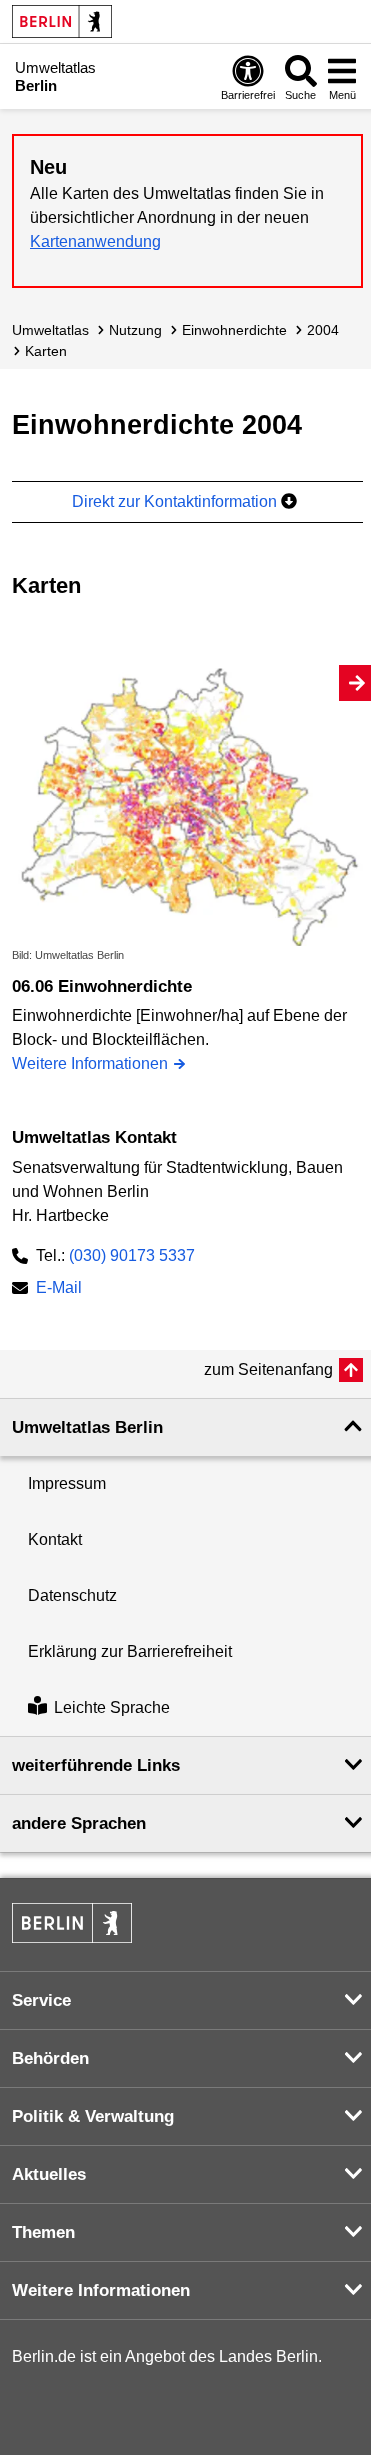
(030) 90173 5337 (132, 1255)
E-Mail (59, 1289)
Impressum (67, 1483)
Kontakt (55, 1539)
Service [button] (41, 2000)
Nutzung (135, 330)
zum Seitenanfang (268, 1369)
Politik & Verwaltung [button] (93, 2116)
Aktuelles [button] (49, 2174)
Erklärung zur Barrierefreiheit (130, 1651)
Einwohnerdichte (234, 330)
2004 (323, 330)
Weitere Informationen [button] (101, 2290)
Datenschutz (72, 1595)
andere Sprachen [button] (79, 1823)
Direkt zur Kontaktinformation (176, 501)
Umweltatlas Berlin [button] (87, 1427)
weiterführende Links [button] (96, 1765)
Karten (46, 351)
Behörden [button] (50, 2058)
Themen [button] (43, 2232)
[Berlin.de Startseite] (62, 21)
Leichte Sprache (112, 1708)
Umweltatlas (50, 330)
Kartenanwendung (95, 241)
